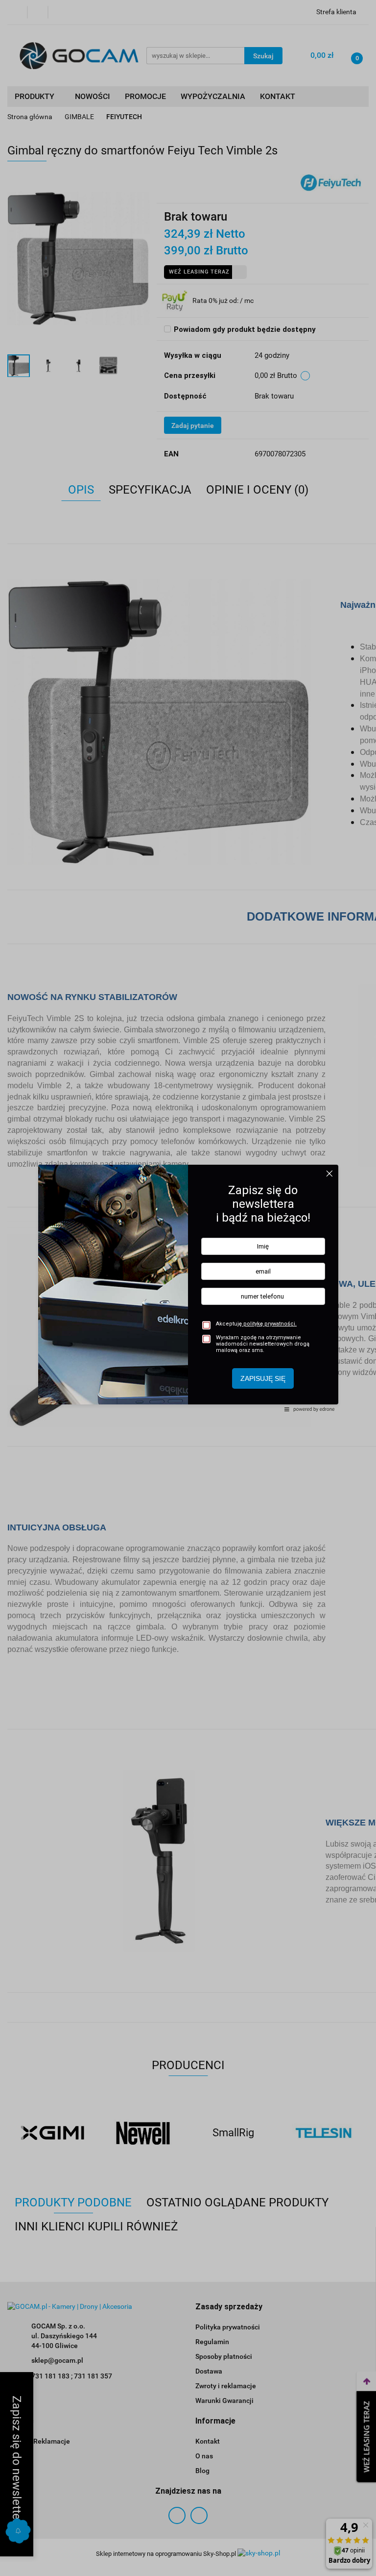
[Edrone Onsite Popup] (188, 1288)
